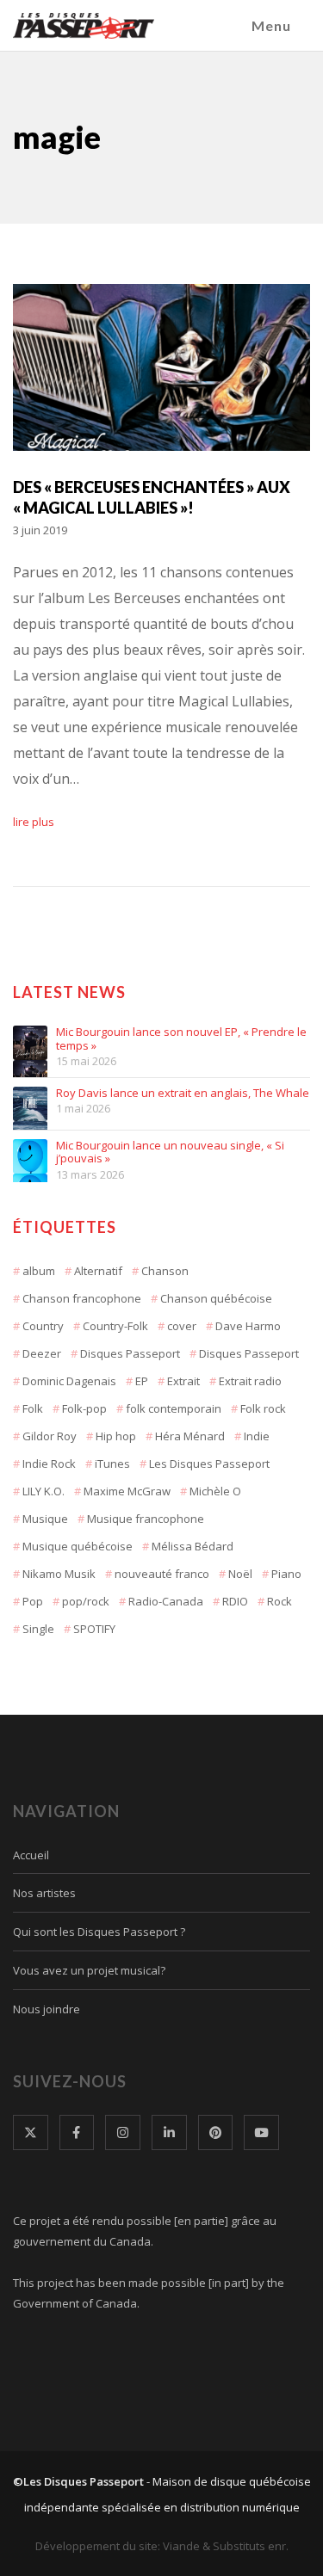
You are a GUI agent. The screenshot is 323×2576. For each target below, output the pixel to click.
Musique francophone (146, 1519)
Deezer (42, 1353)
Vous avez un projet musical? (89, 1970)
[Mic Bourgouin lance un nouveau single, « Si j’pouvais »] (30, 1156)
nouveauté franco (162, 1574)
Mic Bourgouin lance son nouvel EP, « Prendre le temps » (181, 1039)
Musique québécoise (78, 1546)
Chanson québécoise (216, 1298)
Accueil (31, 1855)
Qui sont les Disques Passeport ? (99, 1932)
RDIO (235, 1601)
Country (43, 1326)
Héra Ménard (190, 1436)
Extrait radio (250, 1381)
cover (182, 1326)
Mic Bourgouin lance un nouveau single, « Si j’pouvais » (170, 1152)
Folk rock (263, 1408)
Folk (33, 1408)
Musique (45, 1519)
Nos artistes (44, 1893)
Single (38, 1629)
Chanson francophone (82, 1298)
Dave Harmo (248, 1326)
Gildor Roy (50, 1436)
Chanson (165, 1271)
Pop (33, 1601)
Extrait (183, 1381)
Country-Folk (115, 1326)
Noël (240, 1574)
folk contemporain (174, 1408)
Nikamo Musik (59, 1574)
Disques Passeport (130, 1353)
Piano (286, 1574)
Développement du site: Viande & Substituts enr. (162, 2546)
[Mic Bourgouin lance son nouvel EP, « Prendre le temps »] (30, 1043)
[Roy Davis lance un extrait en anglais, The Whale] (30, 1104)
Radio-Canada (166, 1601)
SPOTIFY (94, 1629)
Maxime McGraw (127, 1491)
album (39, 1271)
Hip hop (116, 1436)
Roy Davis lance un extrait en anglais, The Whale (183, 1094)
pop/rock (86, 1601)
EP (142, 1381)
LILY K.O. (43, 1491)
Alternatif (98, 1271)
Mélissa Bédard (193, 1546)
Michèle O (215, 1491)
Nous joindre (47, 2009)
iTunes (112, 1464)
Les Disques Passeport (209, 1464)
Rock (280, 1601)
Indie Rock (49, 1464)
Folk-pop (84, 1408)
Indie (257, 1436)
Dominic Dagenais (69, 1381)
